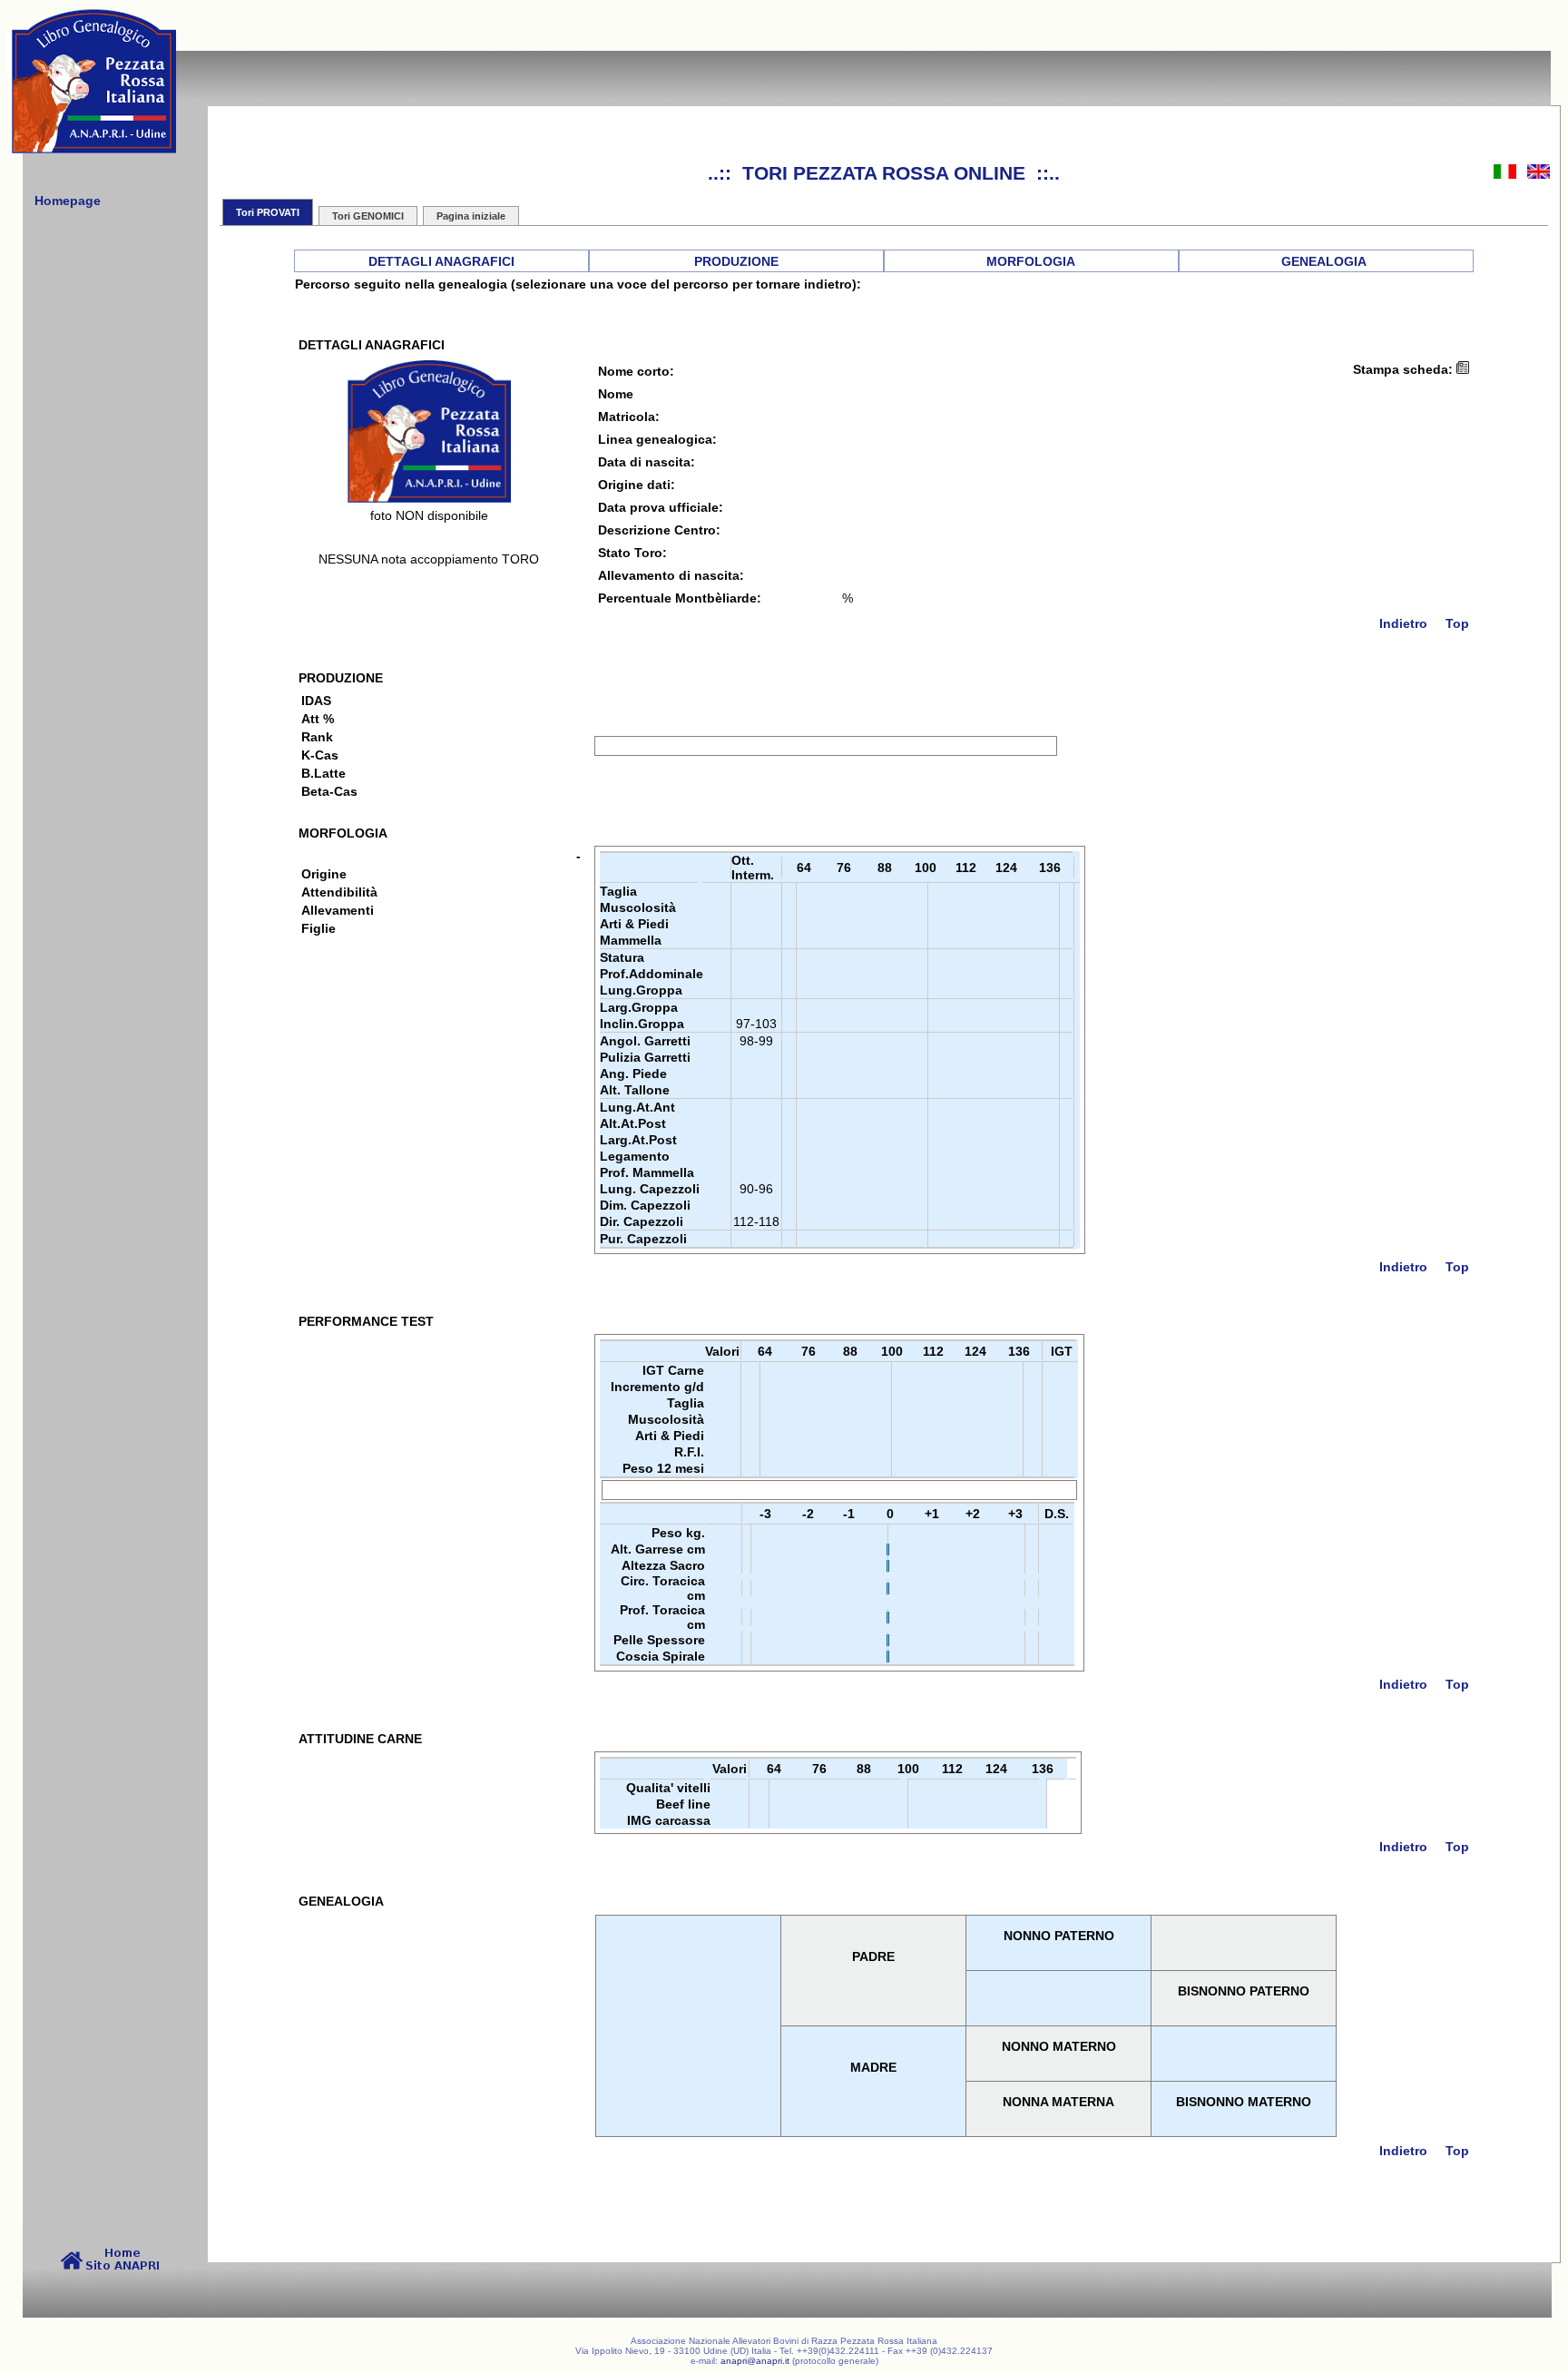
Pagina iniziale (471, 216)
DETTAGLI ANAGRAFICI (441, 261)
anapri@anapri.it (755, 2361)
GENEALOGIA (1324, 261)
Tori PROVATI (268, 212)
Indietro (1403, 623)
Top (1457, 623)
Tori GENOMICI (368, 216)
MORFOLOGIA (1031, 261)
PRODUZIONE (736, 261)
